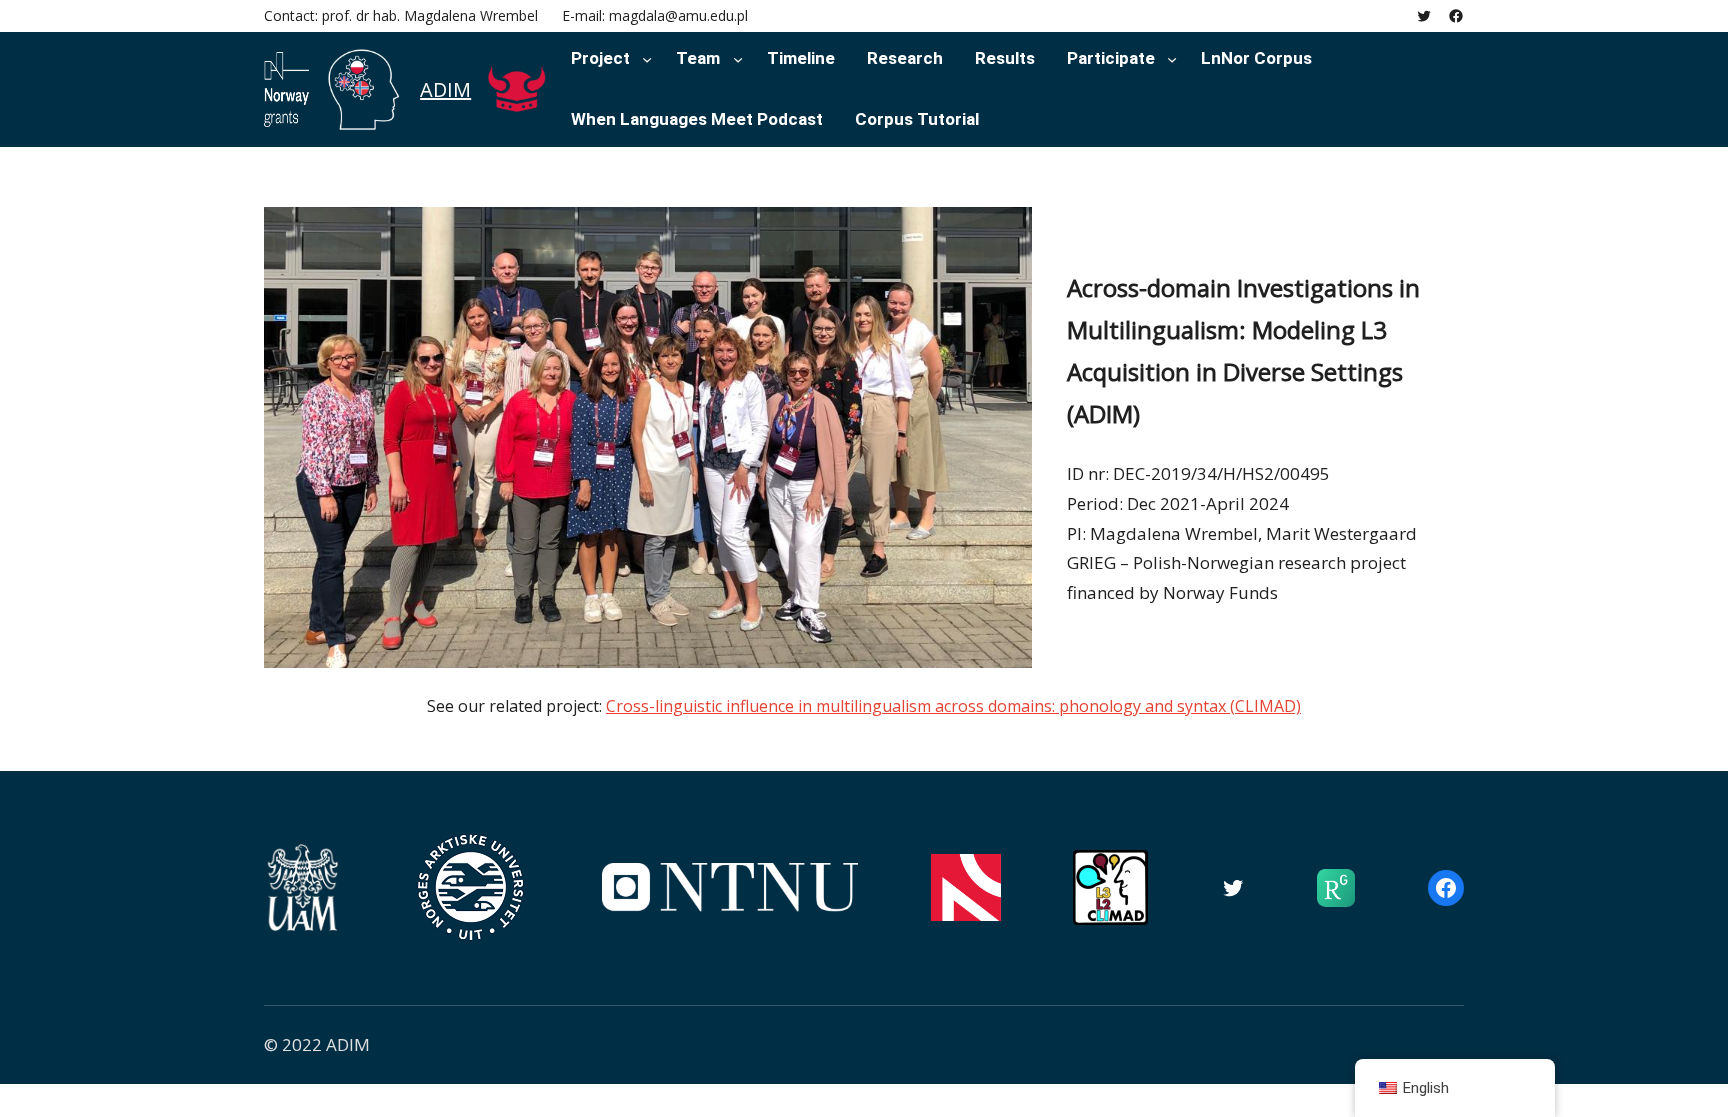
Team (698, 58)
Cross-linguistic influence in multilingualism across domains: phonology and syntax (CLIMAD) (953, 706)
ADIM (445, 89)
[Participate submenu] (1172, 58)
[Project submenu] (647, 58)
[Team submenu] (738, 58)
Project (600, 58)
